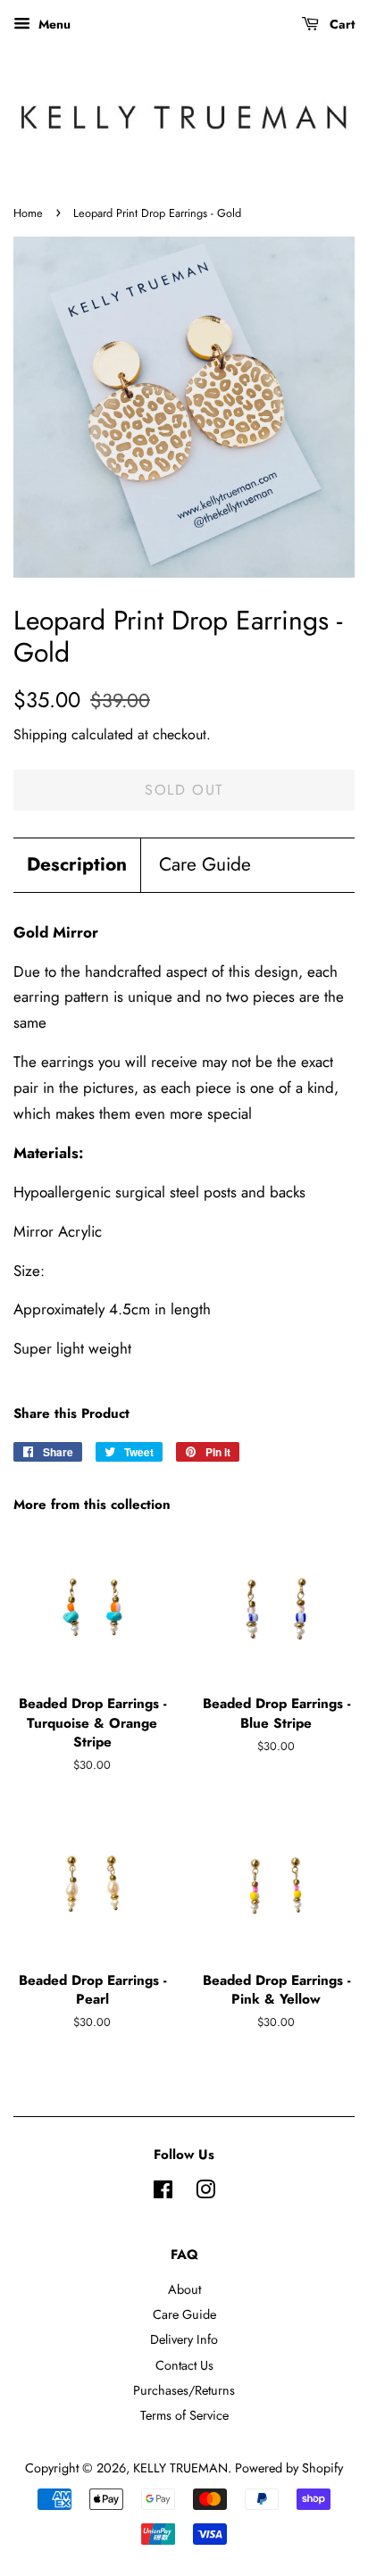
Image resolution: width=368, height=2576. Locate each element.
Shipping (40, 734)
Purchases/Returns (184, 2390)
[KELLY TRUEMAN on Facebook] (163, 2193)
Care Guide (205, 865)
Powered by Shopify (289, 2468)
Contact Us (184, 2365)
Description (77, 865)
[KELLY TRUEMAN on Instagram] (205, 2193)
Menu (53, 24)
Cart (340, 24)
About (184, 2289)
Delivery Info (184, 2339)
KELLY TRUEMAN (180, 2468)
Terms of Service (184, 2415)
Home (28, 213)
